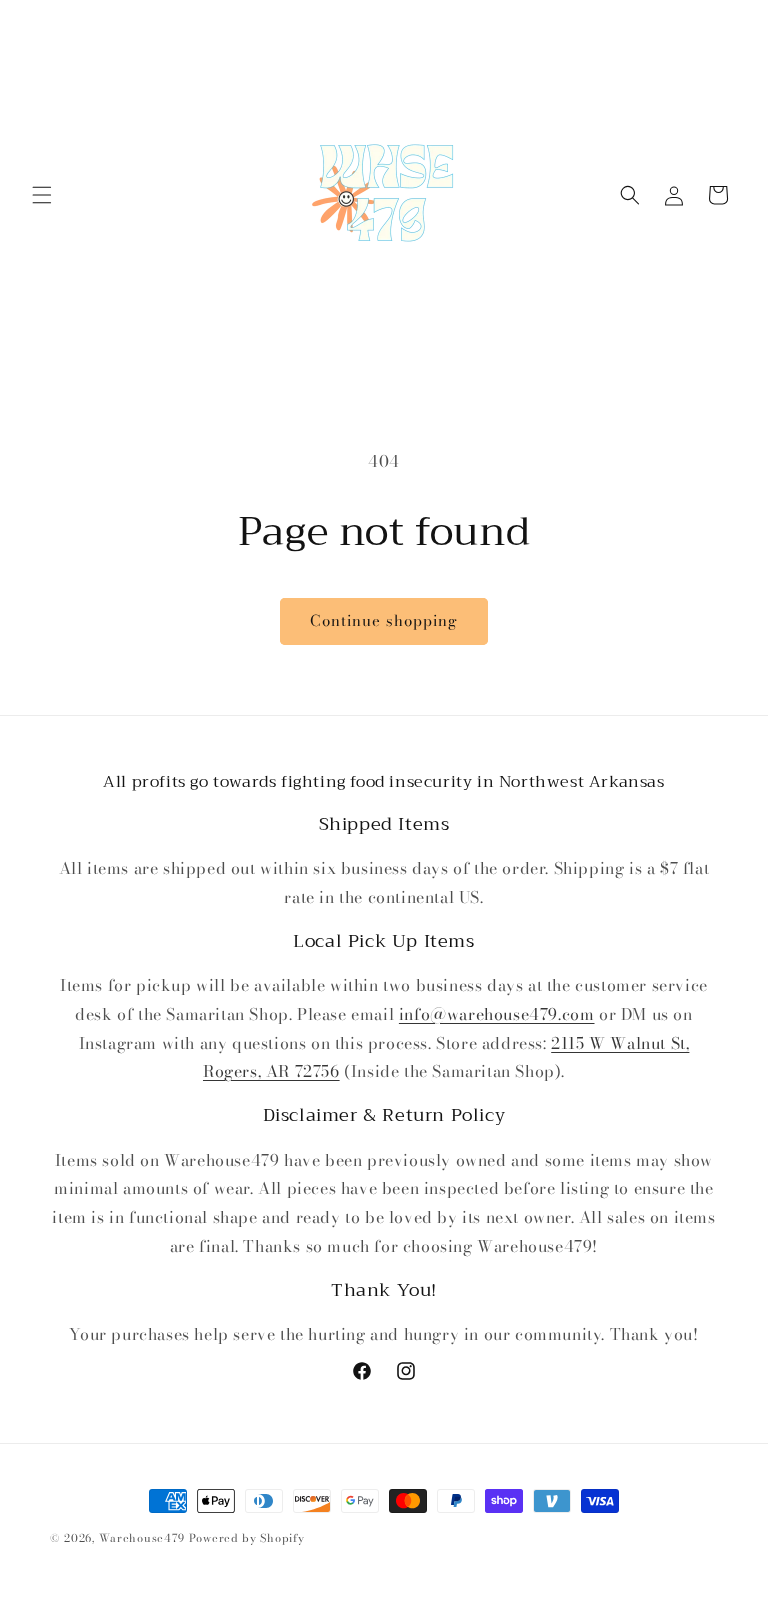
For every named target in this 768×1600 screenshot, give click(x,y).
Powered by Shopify (247, 1538)
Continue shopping (384, 620)
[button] (42, 195)
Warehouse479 (142, 1538)
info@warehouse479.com (497, 1014)
